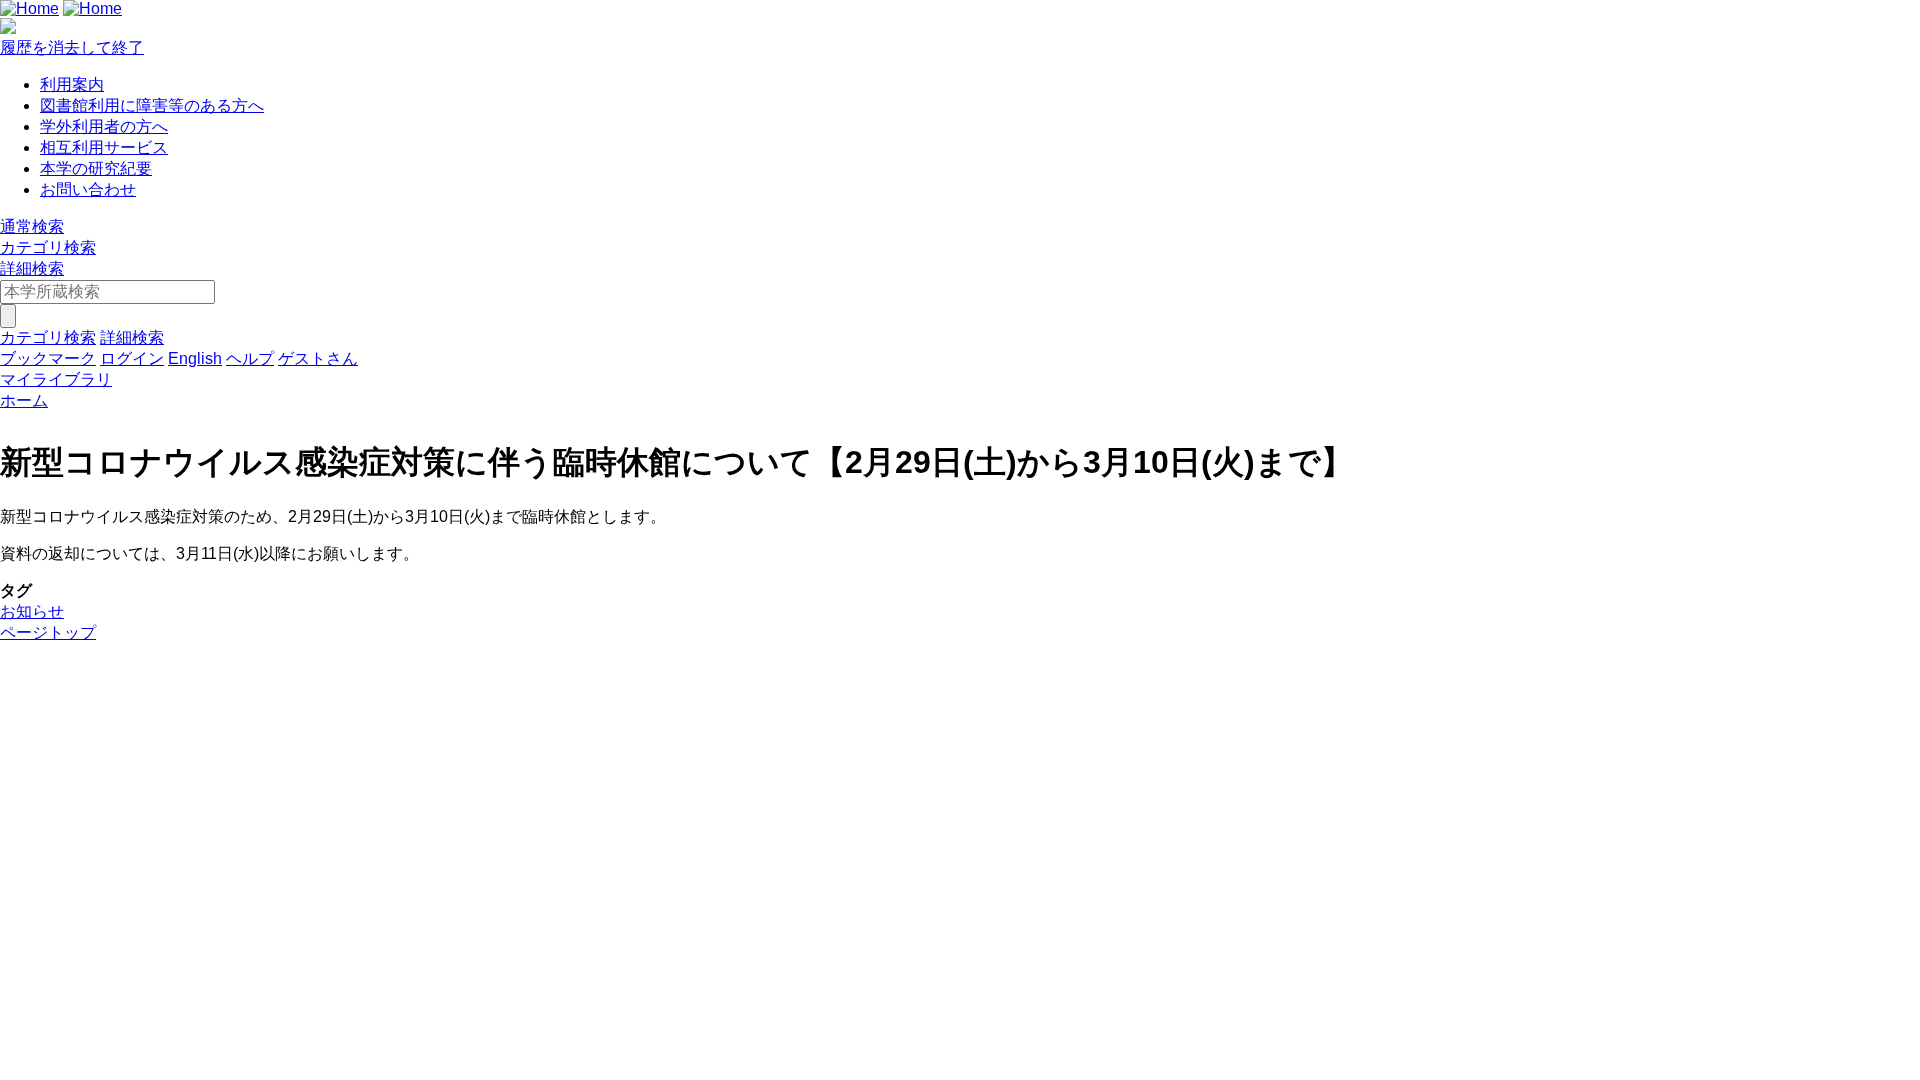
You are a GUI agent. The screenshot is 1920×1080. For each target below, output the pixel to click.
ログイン (132, 358)
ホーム (24, 400)
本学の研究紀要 (96, 168)
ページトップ (48, 632)
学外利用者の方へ (104, 126)
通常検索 (32, 226)
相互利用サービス (104, 147)
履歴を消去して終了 (72, 47)
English (195, 358)
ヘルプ (250, 358)
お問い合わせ (88, 189)
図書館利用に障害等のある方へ (152, 105)
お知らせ (32, 611)
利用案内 (72, 84)
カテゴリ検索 (48, 247)
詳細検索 (32, 268)
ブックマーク (48, 358)
